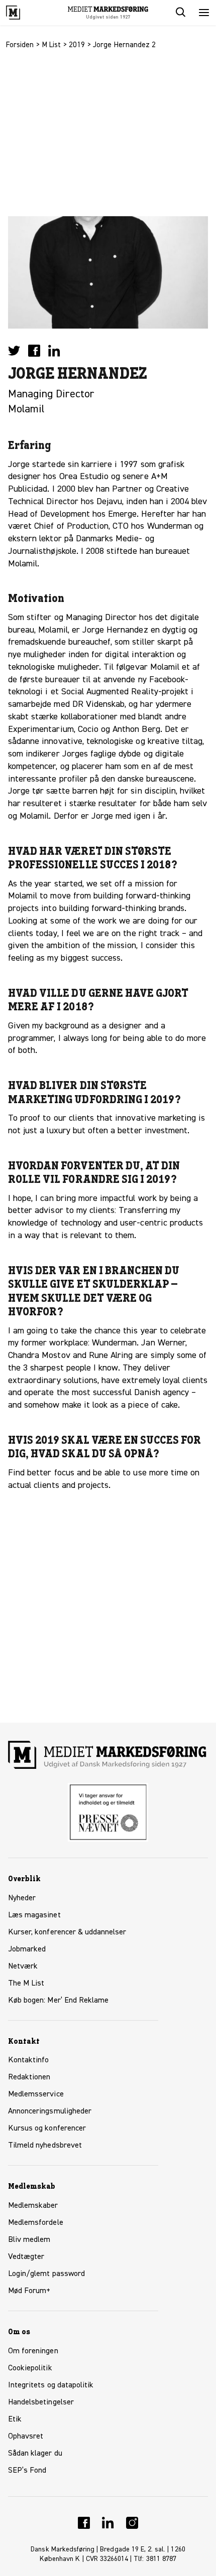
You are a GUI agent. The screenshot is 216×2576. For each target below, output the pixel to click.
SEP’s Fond (27, 2471)
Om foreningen (33, 2351)
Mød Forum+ (29, 2291)
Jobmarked (27, 1949)
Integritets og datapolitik (51, 2385)
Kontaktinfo (29, 2060)
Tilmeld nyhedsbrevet (45, 2146)
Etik (15, 2419)
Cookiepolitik (30, 2368)
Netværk (23, 1966)
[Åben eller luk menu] (204, 13)
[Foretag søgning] (180, 13)
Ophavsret (26, 2437)
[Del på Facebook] (34, 351)
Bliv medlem (29, 2240)
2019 (77, 45)
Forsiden (20, 45)
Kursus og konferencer (47, 2129)
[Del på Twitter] (14, 351)
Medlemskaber (33, 2206)
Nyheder (22, 1898)
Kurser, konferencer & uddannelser (67, 1932)
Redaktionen (29, 2077)
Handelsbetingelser (41, 2402)
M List (51, 45)
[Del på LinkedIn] (54, 351)
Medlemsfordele (36, 2223)
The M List (26, 1984)
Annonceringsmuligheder (50, 2111)
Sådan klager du (35, 2454)
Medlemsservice (36, 2094)
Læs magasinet (34, 1915)
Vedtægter (26, 2257)
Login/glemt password (46, 2274)
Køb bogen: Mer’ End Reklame (58, 2001)
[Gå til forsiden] (24, 13)
